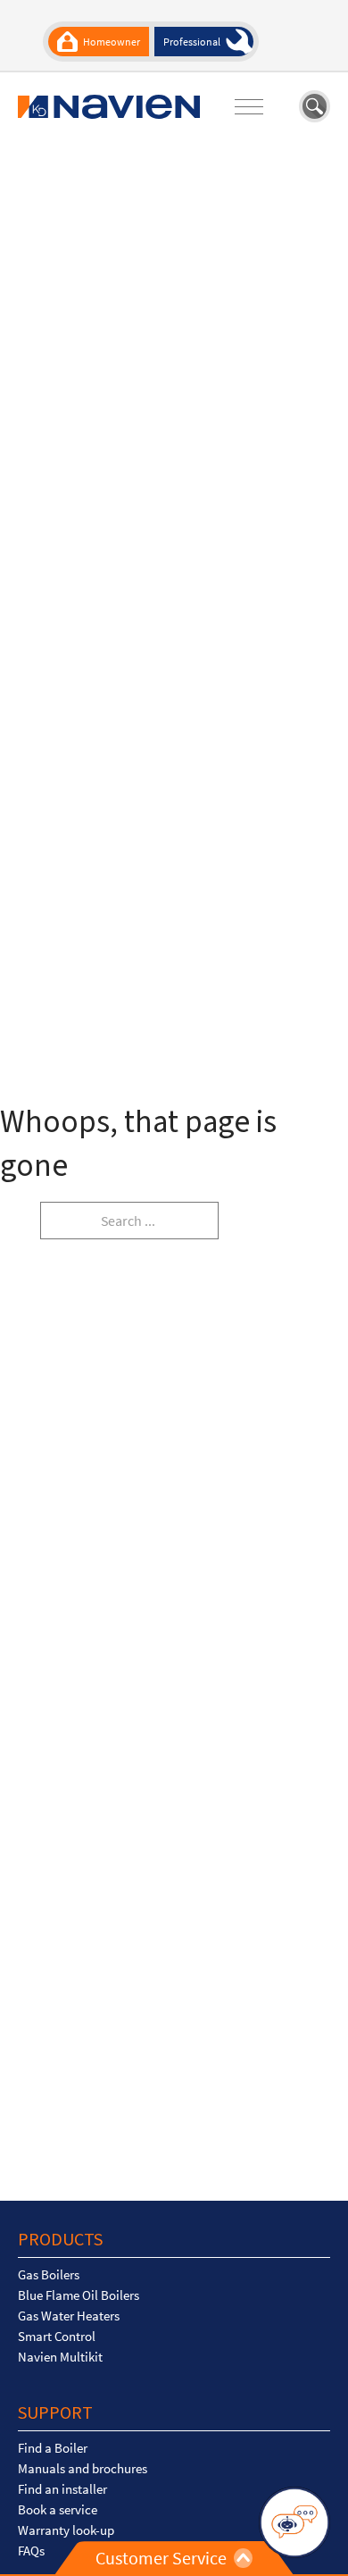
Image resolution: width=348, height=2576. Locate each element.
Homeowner (112, 42)
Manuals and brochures (83, 2469)
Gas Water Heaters (69, 2316)
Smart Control (57, 2337)
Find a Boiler (53, 2448)
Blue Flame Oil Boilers (79, 2295)
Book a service (58, 2510)
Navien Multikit (60, 2357)
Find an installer (62, 2489)
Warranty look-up (66, 2530)
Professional (192, 42)
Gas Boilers (49, 2275)
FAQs (31, 2551)
